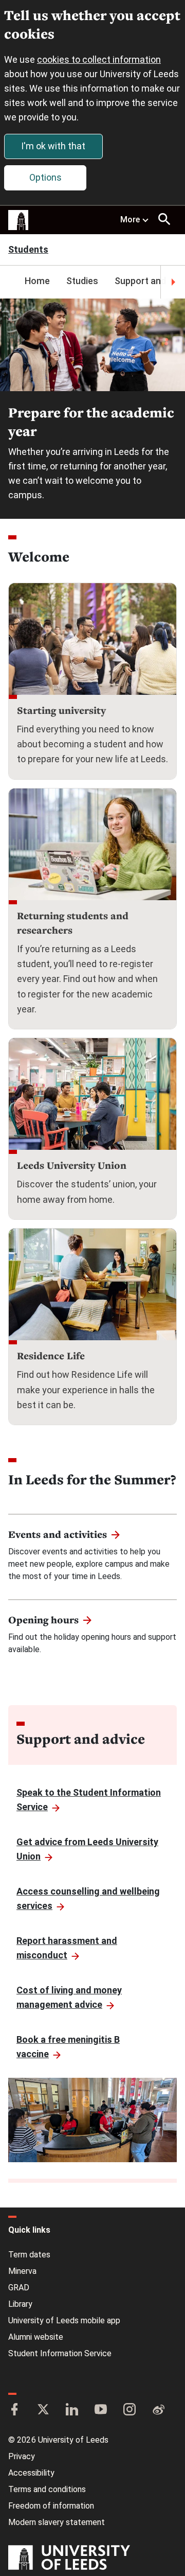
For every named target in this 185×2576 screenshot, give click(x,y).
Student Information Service (60, 2353)
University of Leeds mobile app (64, 2320)
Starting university (61, 710)
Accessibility (31, 2473)
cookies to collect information (99, 59)
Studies (82, 281)
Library (20, 2304)
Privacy (22, 2456)
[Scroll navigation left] (12, 282)
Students (28, 250)
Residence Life (51, 1356)
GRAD (19, 2288)
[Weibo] (158, 2410)
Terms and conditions (47, 2489)
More (130, 220)
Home (37, 281)
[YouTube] (101, 2410)
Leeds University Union (72, 1165)
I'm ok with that (53, 146)
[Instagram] (129, 2410)
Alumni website (36, 2337)
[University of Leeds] (69, 2559)
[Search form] (164, 219)
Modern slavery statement (57, 2522)
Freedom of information (51, 2506)
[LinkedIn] (72, 2410)
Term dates (29, 2255)
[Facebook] (14, 2410)
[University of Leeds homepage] (18, 220)
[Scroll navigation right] (173, 282)
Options (45, 177)
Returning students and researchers (73, 923)
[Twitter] (43, 2410)
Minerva (22, 2271)
